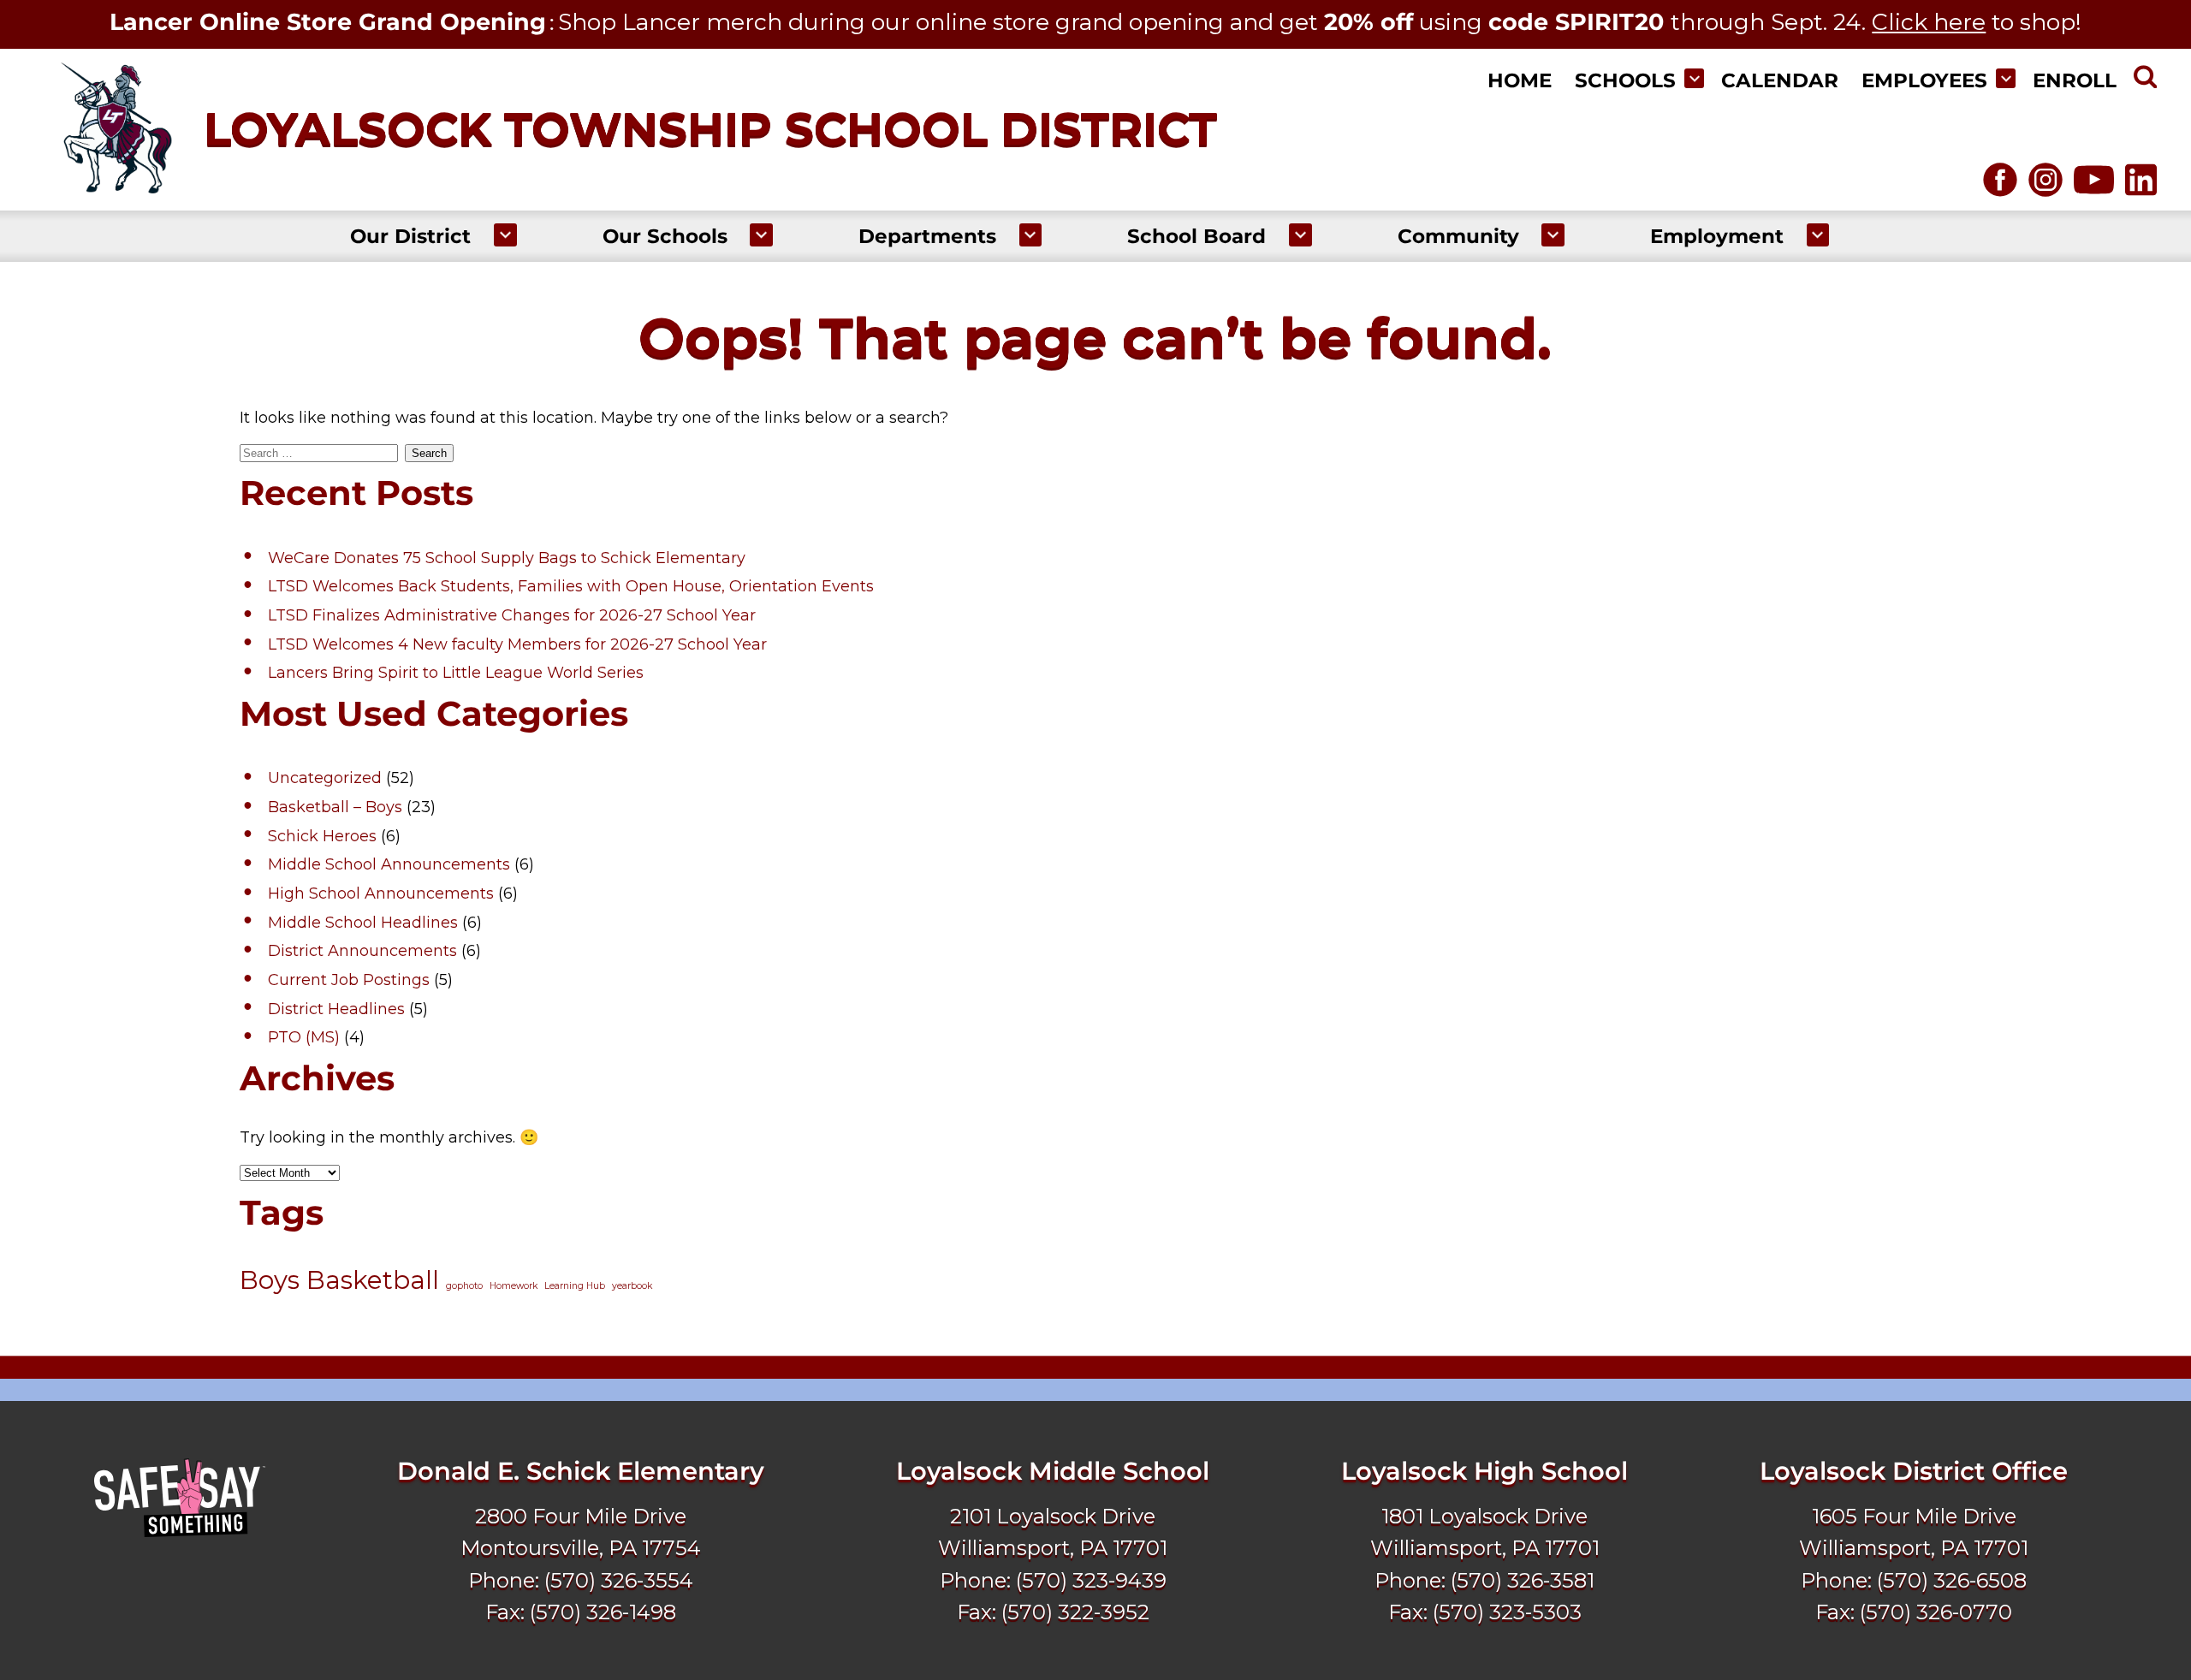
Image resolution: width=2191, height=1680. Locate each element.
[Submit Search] (2145, 80)
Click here (1929, 22)
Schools (1625, 80)
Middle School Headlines (363, 923)
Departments (927, 236)
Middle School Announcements (389, 864)
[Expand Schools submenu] (1694, 78)
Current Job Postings (349, 980)
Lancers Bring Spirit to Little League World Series (456, 673)
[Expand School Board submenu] (1300, 235)
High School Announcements (381, 893)
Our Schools (665, 236)
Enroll (2075, 80)
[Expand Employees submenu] (2006, 78)
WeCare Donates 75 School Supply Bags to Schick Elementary (507, 558)
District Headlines (336, 1009)
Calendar (1780, 80)
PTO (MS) (304, 1037)
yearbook (632, 1286)
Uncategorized (325, 778)
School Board (1196, 236)
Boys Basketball (339, 1280)
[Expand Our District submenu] (505, 235)
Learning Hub (575, 1286)
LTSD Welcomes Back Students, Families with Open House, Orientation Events (571, 586)
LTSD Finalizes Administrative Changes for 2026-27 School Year (512, 615)
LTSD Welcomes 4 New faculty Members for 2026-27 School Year (517, 644)
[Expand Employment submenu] (1818, 235)
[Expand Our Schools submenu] (761, 235)
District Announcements (362, 951)
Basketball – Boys (335, 807)
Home (1520, 80)
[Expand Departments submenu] (1031, 235)
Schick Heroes (322, 836)
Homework (514, 1286)
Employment (1717, 236)
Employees (1924, 80)
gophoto (464, 1286)
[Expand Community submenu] (1553, 235)
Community (1458, 236)
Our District (410, 236)
